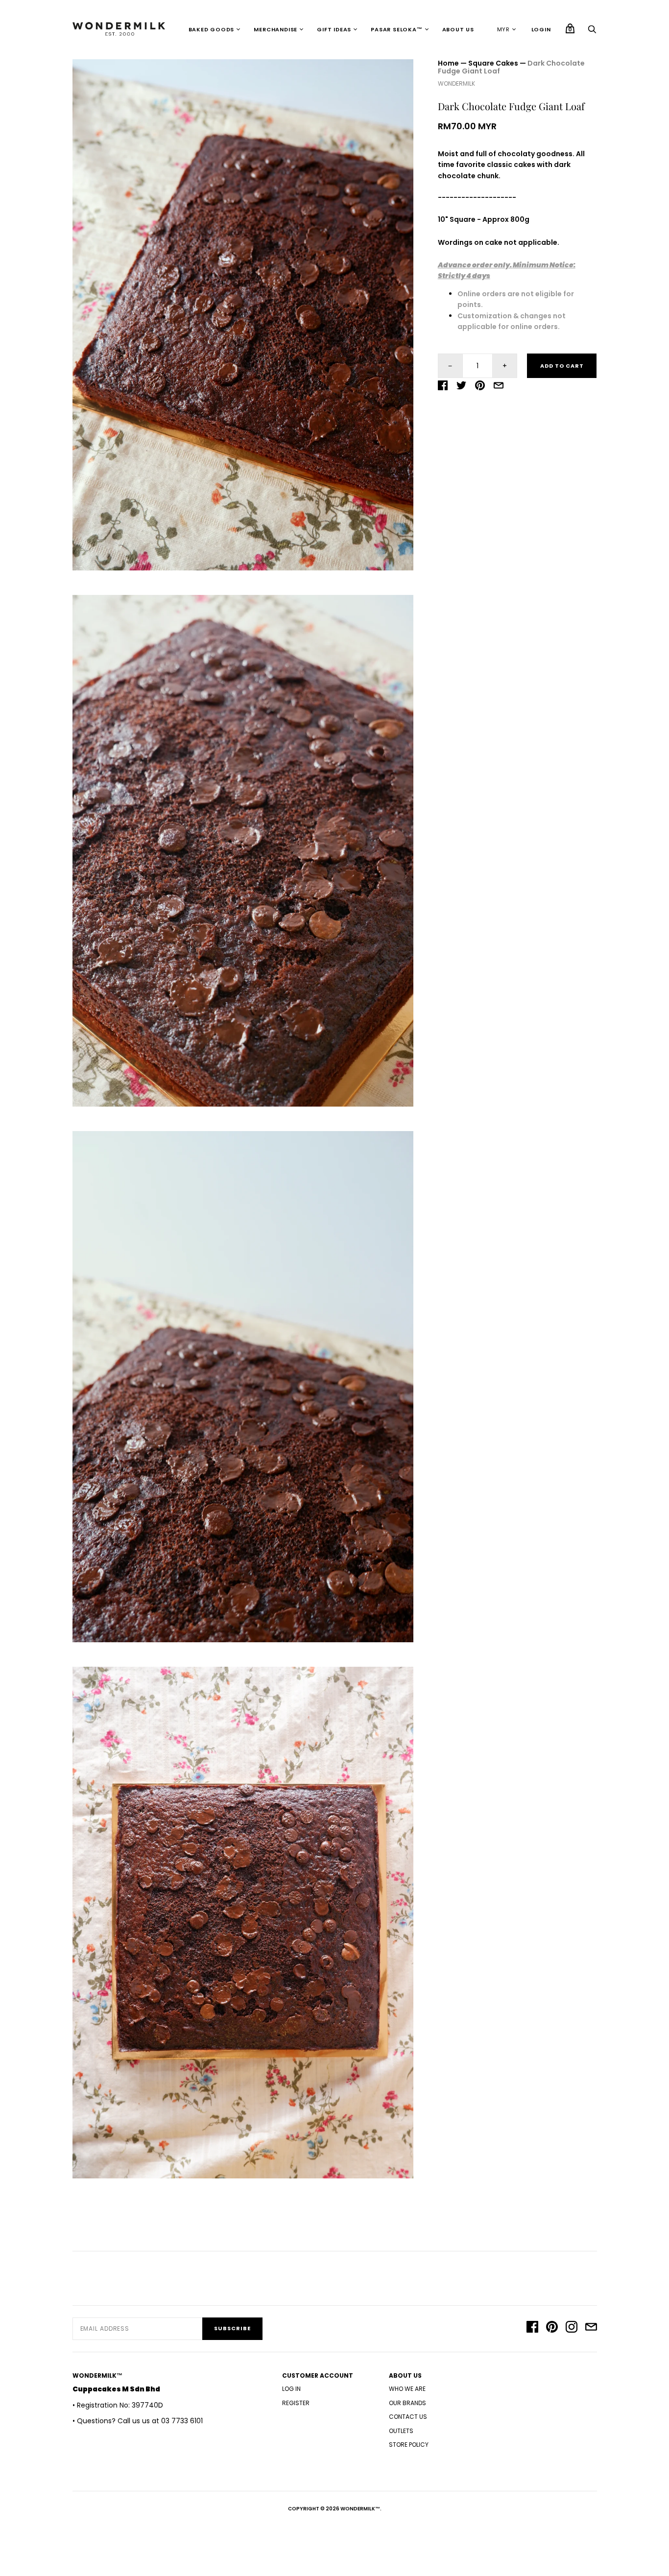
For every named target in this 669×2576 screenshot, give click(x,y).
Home (448, 63)
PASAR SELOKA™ (396, 29)
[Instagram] (572, 2328)
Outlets (401, 2431)
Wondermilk (456, 83)
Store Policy (409, 2445)
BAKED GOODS (212, 29)
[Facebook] (532, 2328)
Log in (291, 2389)
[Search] (592, 32)
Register (296, 2403)
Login (541, 29)
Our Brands (407, 2403)
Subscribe (232, 2328)
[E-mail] (591, 2328)
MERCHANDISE (275, 29)
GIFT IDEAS (334, 29)
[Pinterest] (552, 2328)
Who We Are (407, 2389)
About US (458, 29)
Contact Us (408, 2417)
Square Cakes (493, 63)
